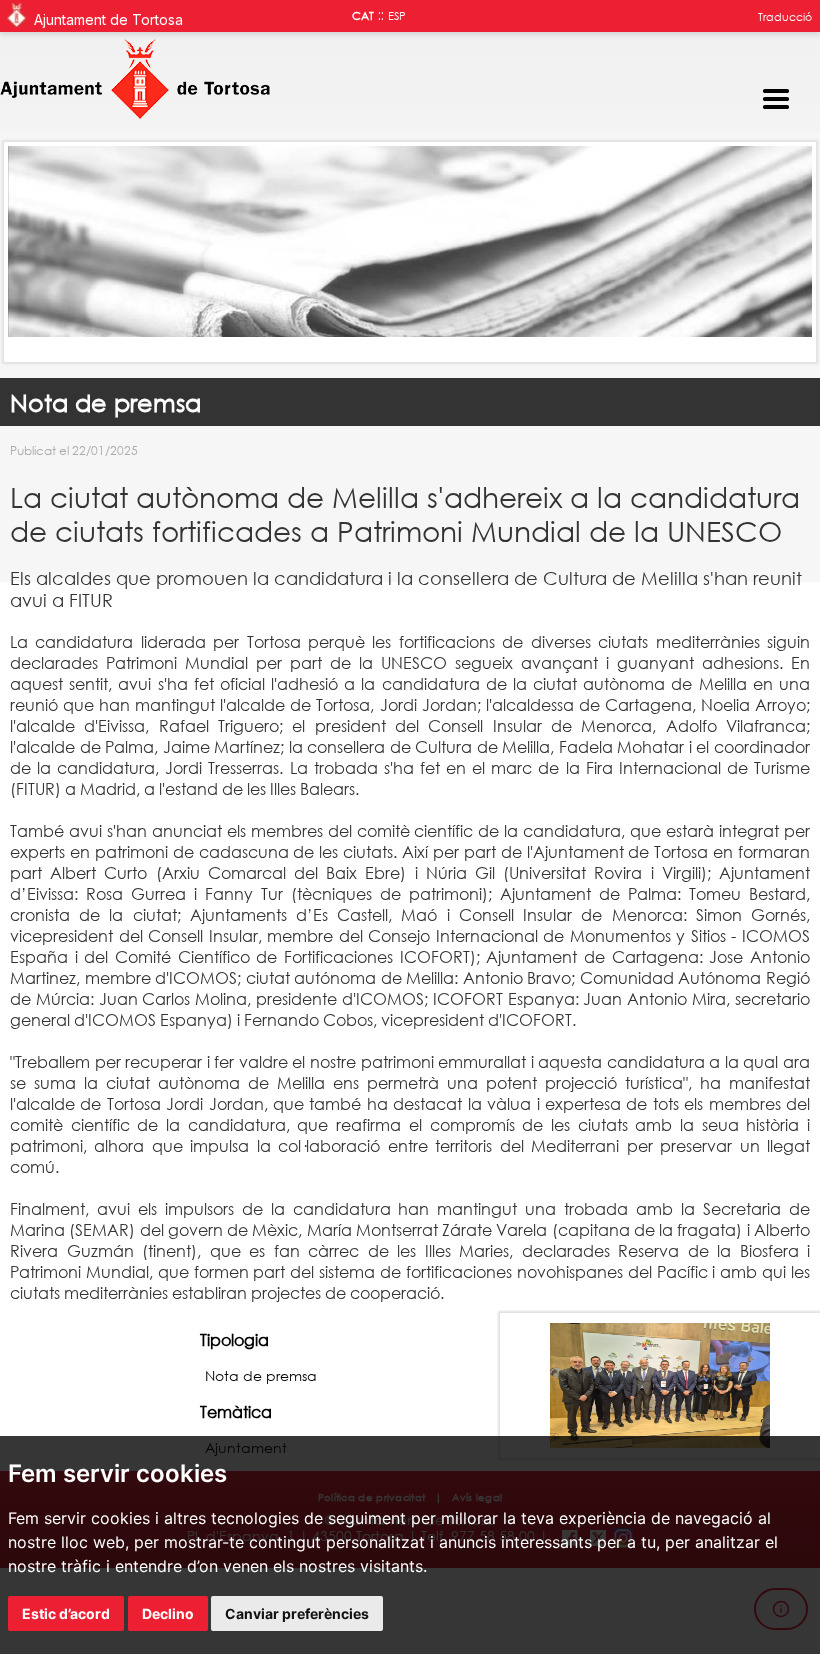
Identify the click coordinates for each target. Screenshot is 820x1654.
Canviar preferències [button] (297, 1613)
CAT (363, 16)
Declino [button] (168, 1613)
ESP (397, 16)
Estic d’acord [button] (66, 1613)
